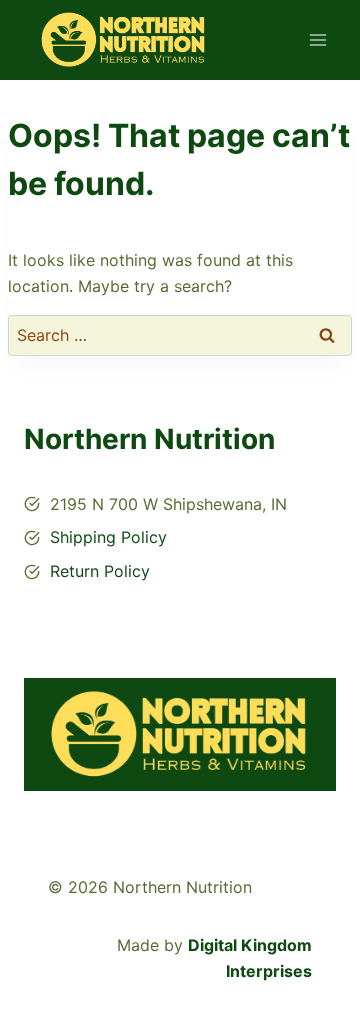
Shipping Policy (108, 537)
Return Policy (100, 571)
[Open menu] (317, 39)
